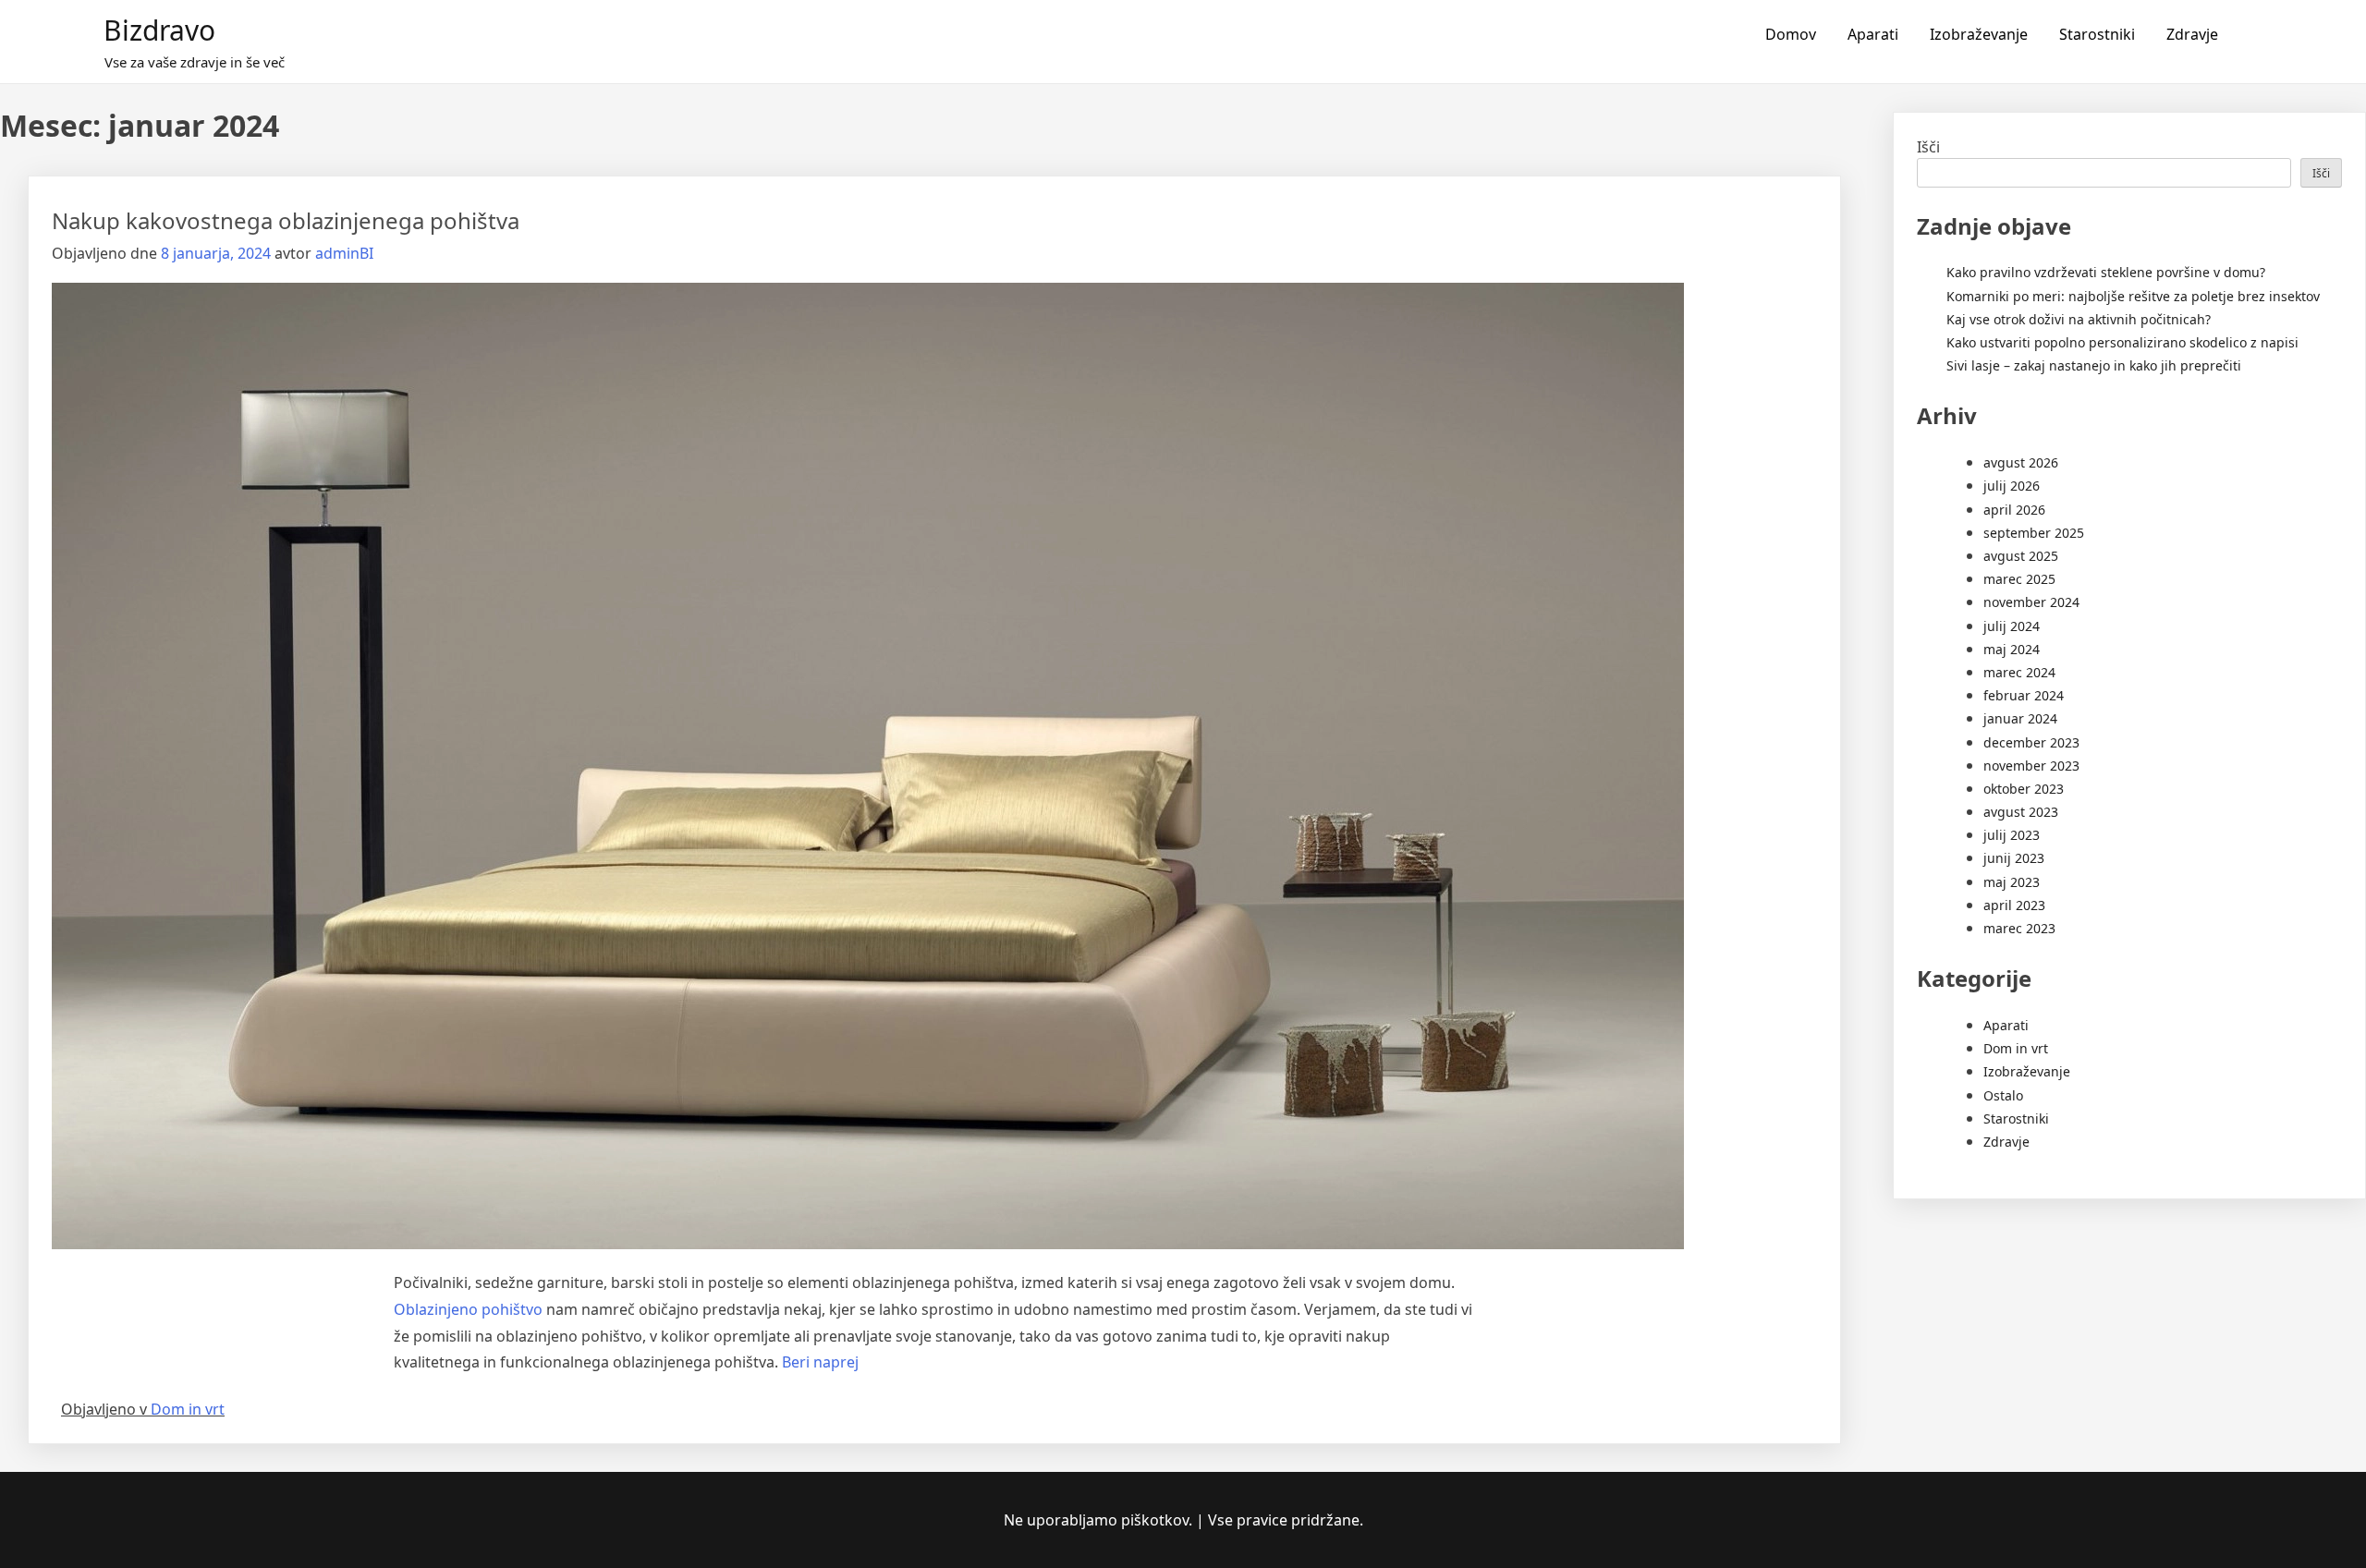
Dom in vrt (188, 1409)
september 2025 (2034, 533)
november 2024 (2031, 602)
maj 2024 (2012, 649)
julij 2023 (2012, 835)
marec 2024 (2019, 672)
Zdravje (2192, 34)
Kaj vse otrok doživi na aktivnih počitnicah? (2079, 319)
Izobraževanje (1979, 34)
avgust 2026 (2021, 462)
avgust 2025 (2021, 556)
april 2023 (2014, 905)
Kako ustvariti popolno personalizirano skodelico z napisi (2122, 342)
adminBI (344, 253)
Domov (1791, 34)
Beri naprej (820, 1362)
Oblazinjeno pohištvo (468, 1309)
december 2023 (2031, 742)
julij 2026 (2012, 486)
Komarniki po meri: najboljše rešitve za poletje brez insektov (2133, 296)
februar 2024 (2024, 695)
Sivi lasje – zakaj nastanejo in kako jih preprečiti (2094, 365)
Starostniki (2097, 34)
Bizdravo (159, 30)
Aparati (1873, 34)
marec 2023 (2019, 928)
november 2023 (2031, 766)
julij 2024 (2012, 626)
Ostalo (2003, 1095)
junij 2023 (2014, 858)
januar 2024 (2020, 718)
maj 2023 (2012, 882)
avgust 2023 (2021, 812)
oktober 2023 (2024, 789)
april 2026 (2014, 510)
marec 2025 (2019, 579)
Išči (1928, 147)
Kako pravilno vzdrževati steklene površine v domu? (2106, 272)
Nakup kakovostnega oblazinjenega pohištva (286, 220)
